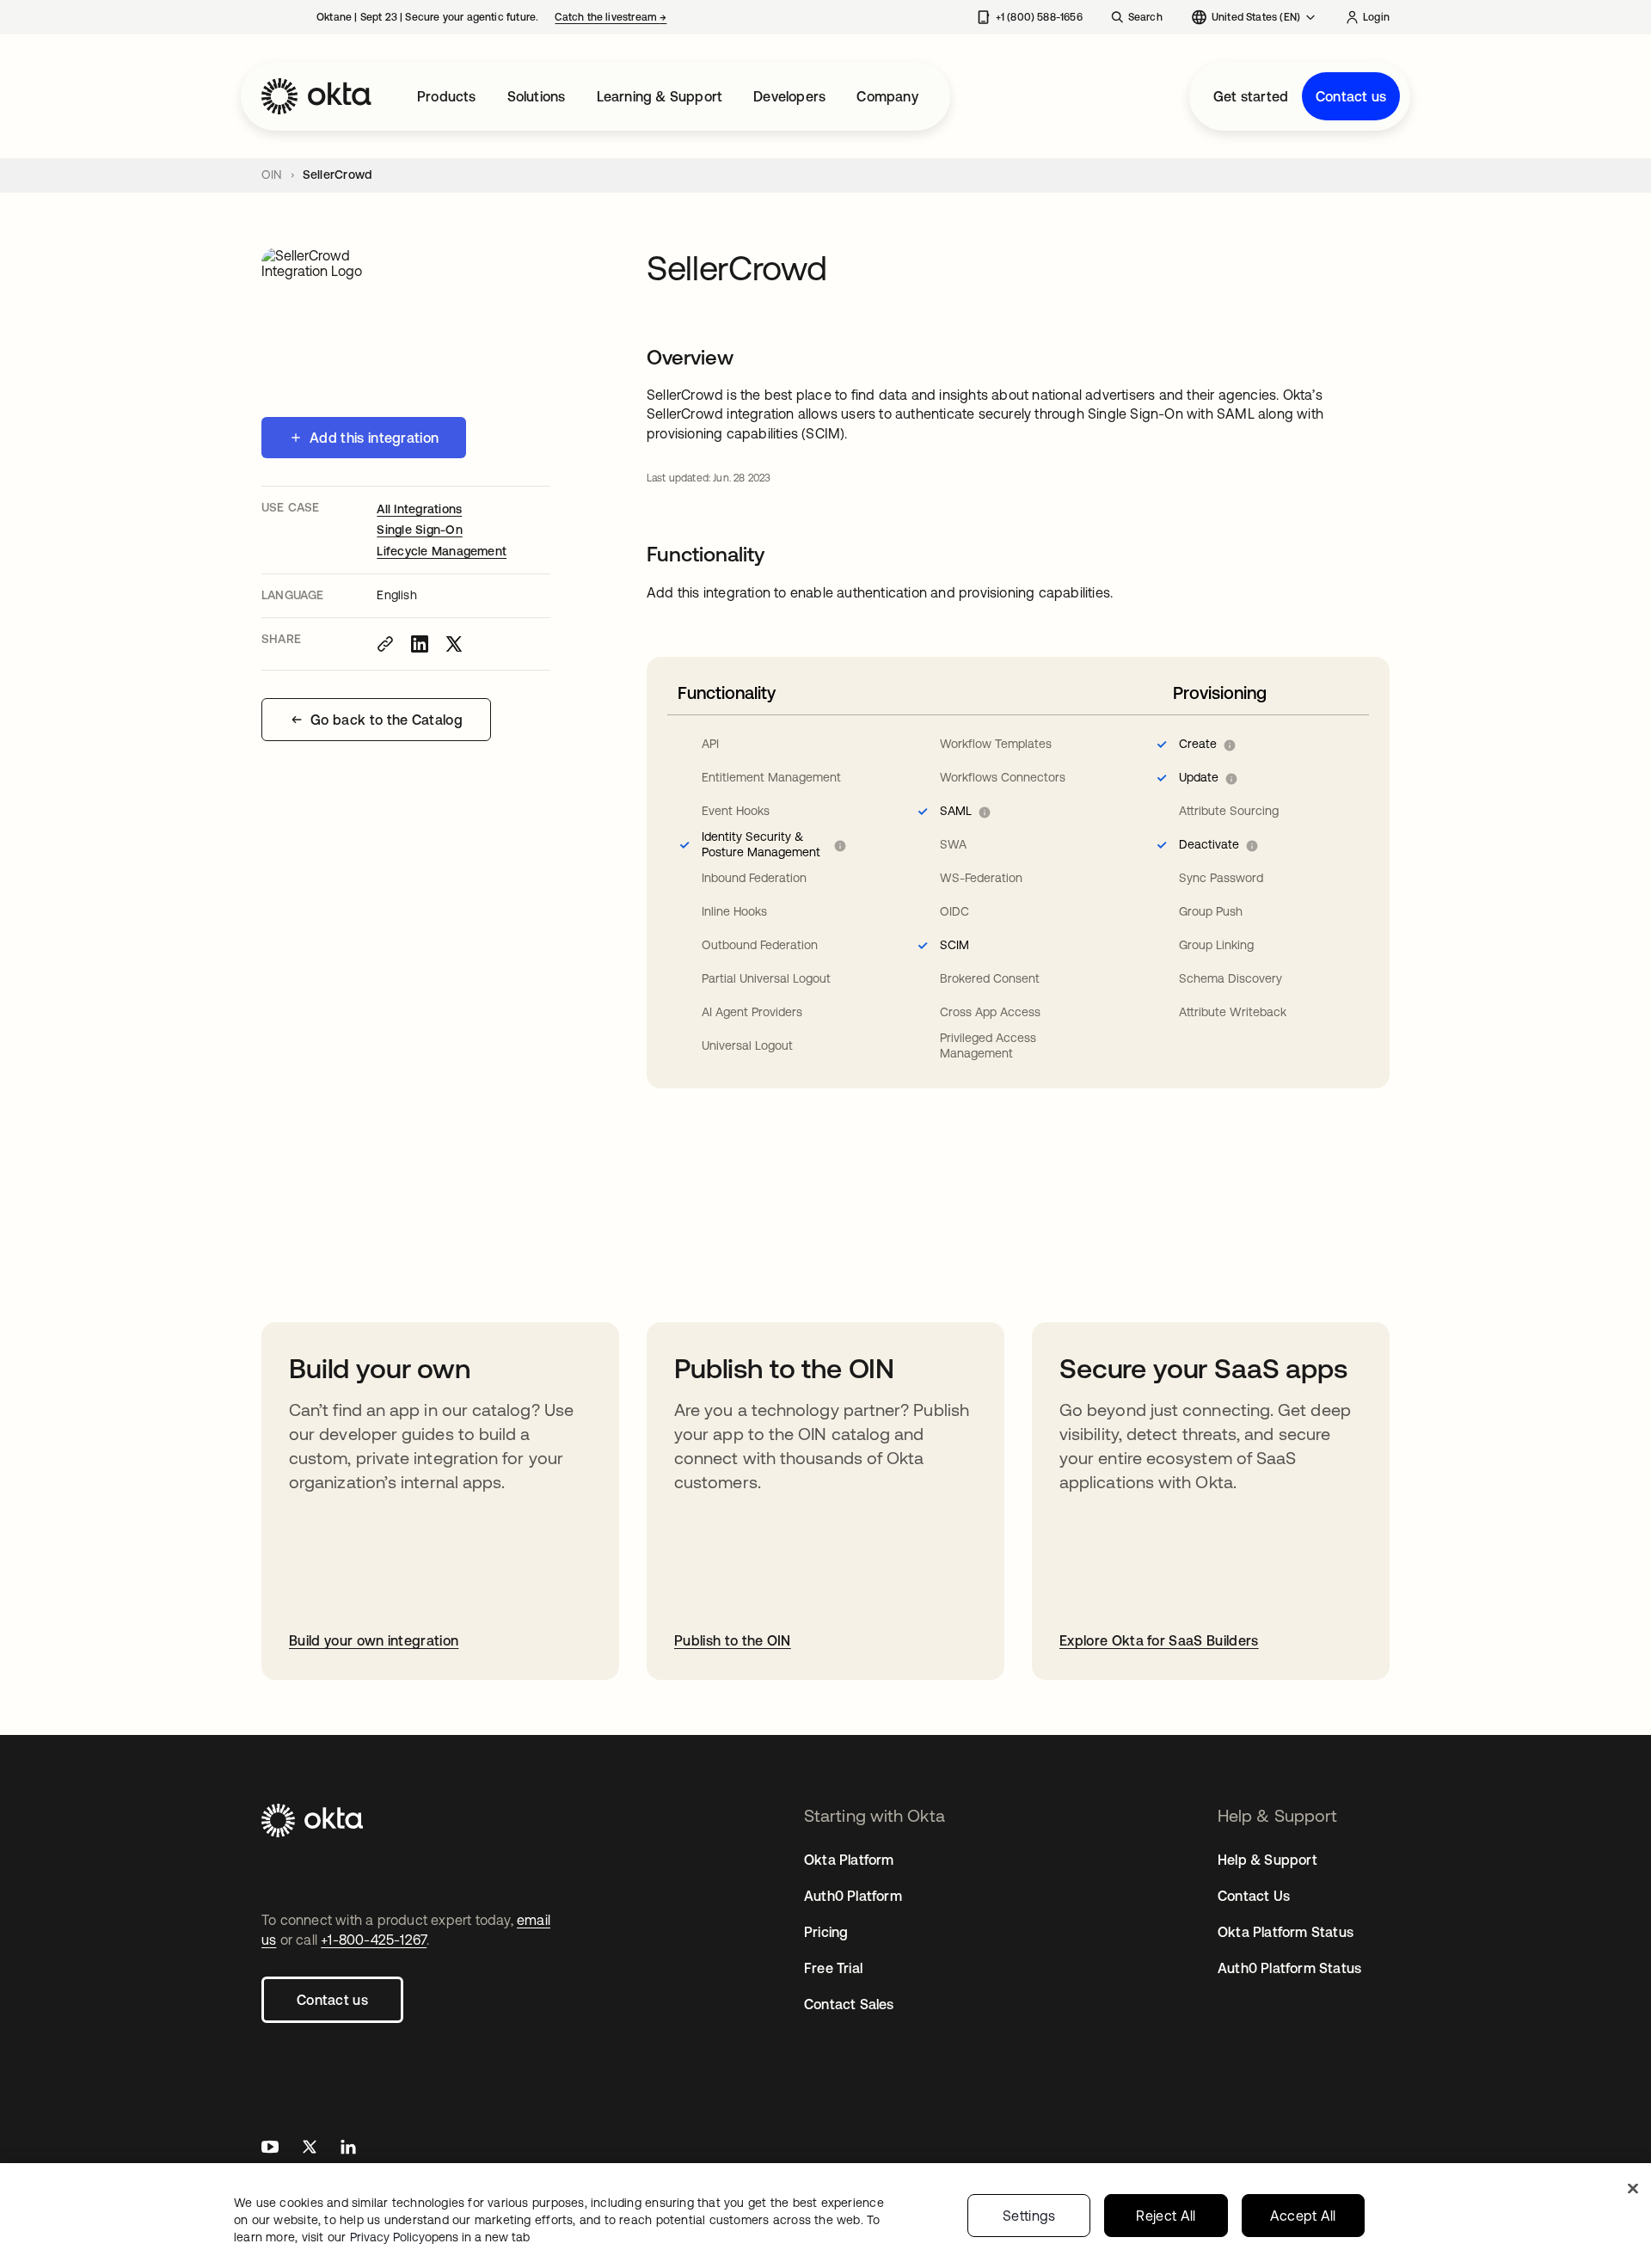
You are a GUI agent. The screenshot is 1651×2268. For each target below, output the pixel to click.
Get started (1251, 96)
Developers (789, 96)
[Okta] (316, 96)
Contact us (1351, 96)
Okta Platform (849, 1860)
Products (447, 96)
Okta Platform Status (1286, 1932)
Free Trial (833, 1968)
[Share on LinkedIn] (420, 644)
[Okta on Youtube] (270, 2149)
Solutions (537, 96)
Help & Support (1267, 1860)
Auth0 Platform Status (1289, 1968)
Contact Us (1254, 1896)
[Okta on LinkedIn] (348, 2149)
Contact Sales (849, 2004)
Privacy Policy (440, 2237)
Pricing (826, 1932)
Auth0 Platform (853, 1896)
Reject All (1166, 2216)
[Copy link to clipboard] (385, 644)
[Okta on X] (310, 2149)
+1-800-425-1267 (374, 1940)
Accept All (1303, 2216)
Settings (1029, 2216)
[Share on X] (454, 644)
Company (887, 96)
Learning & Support (660, 96)
